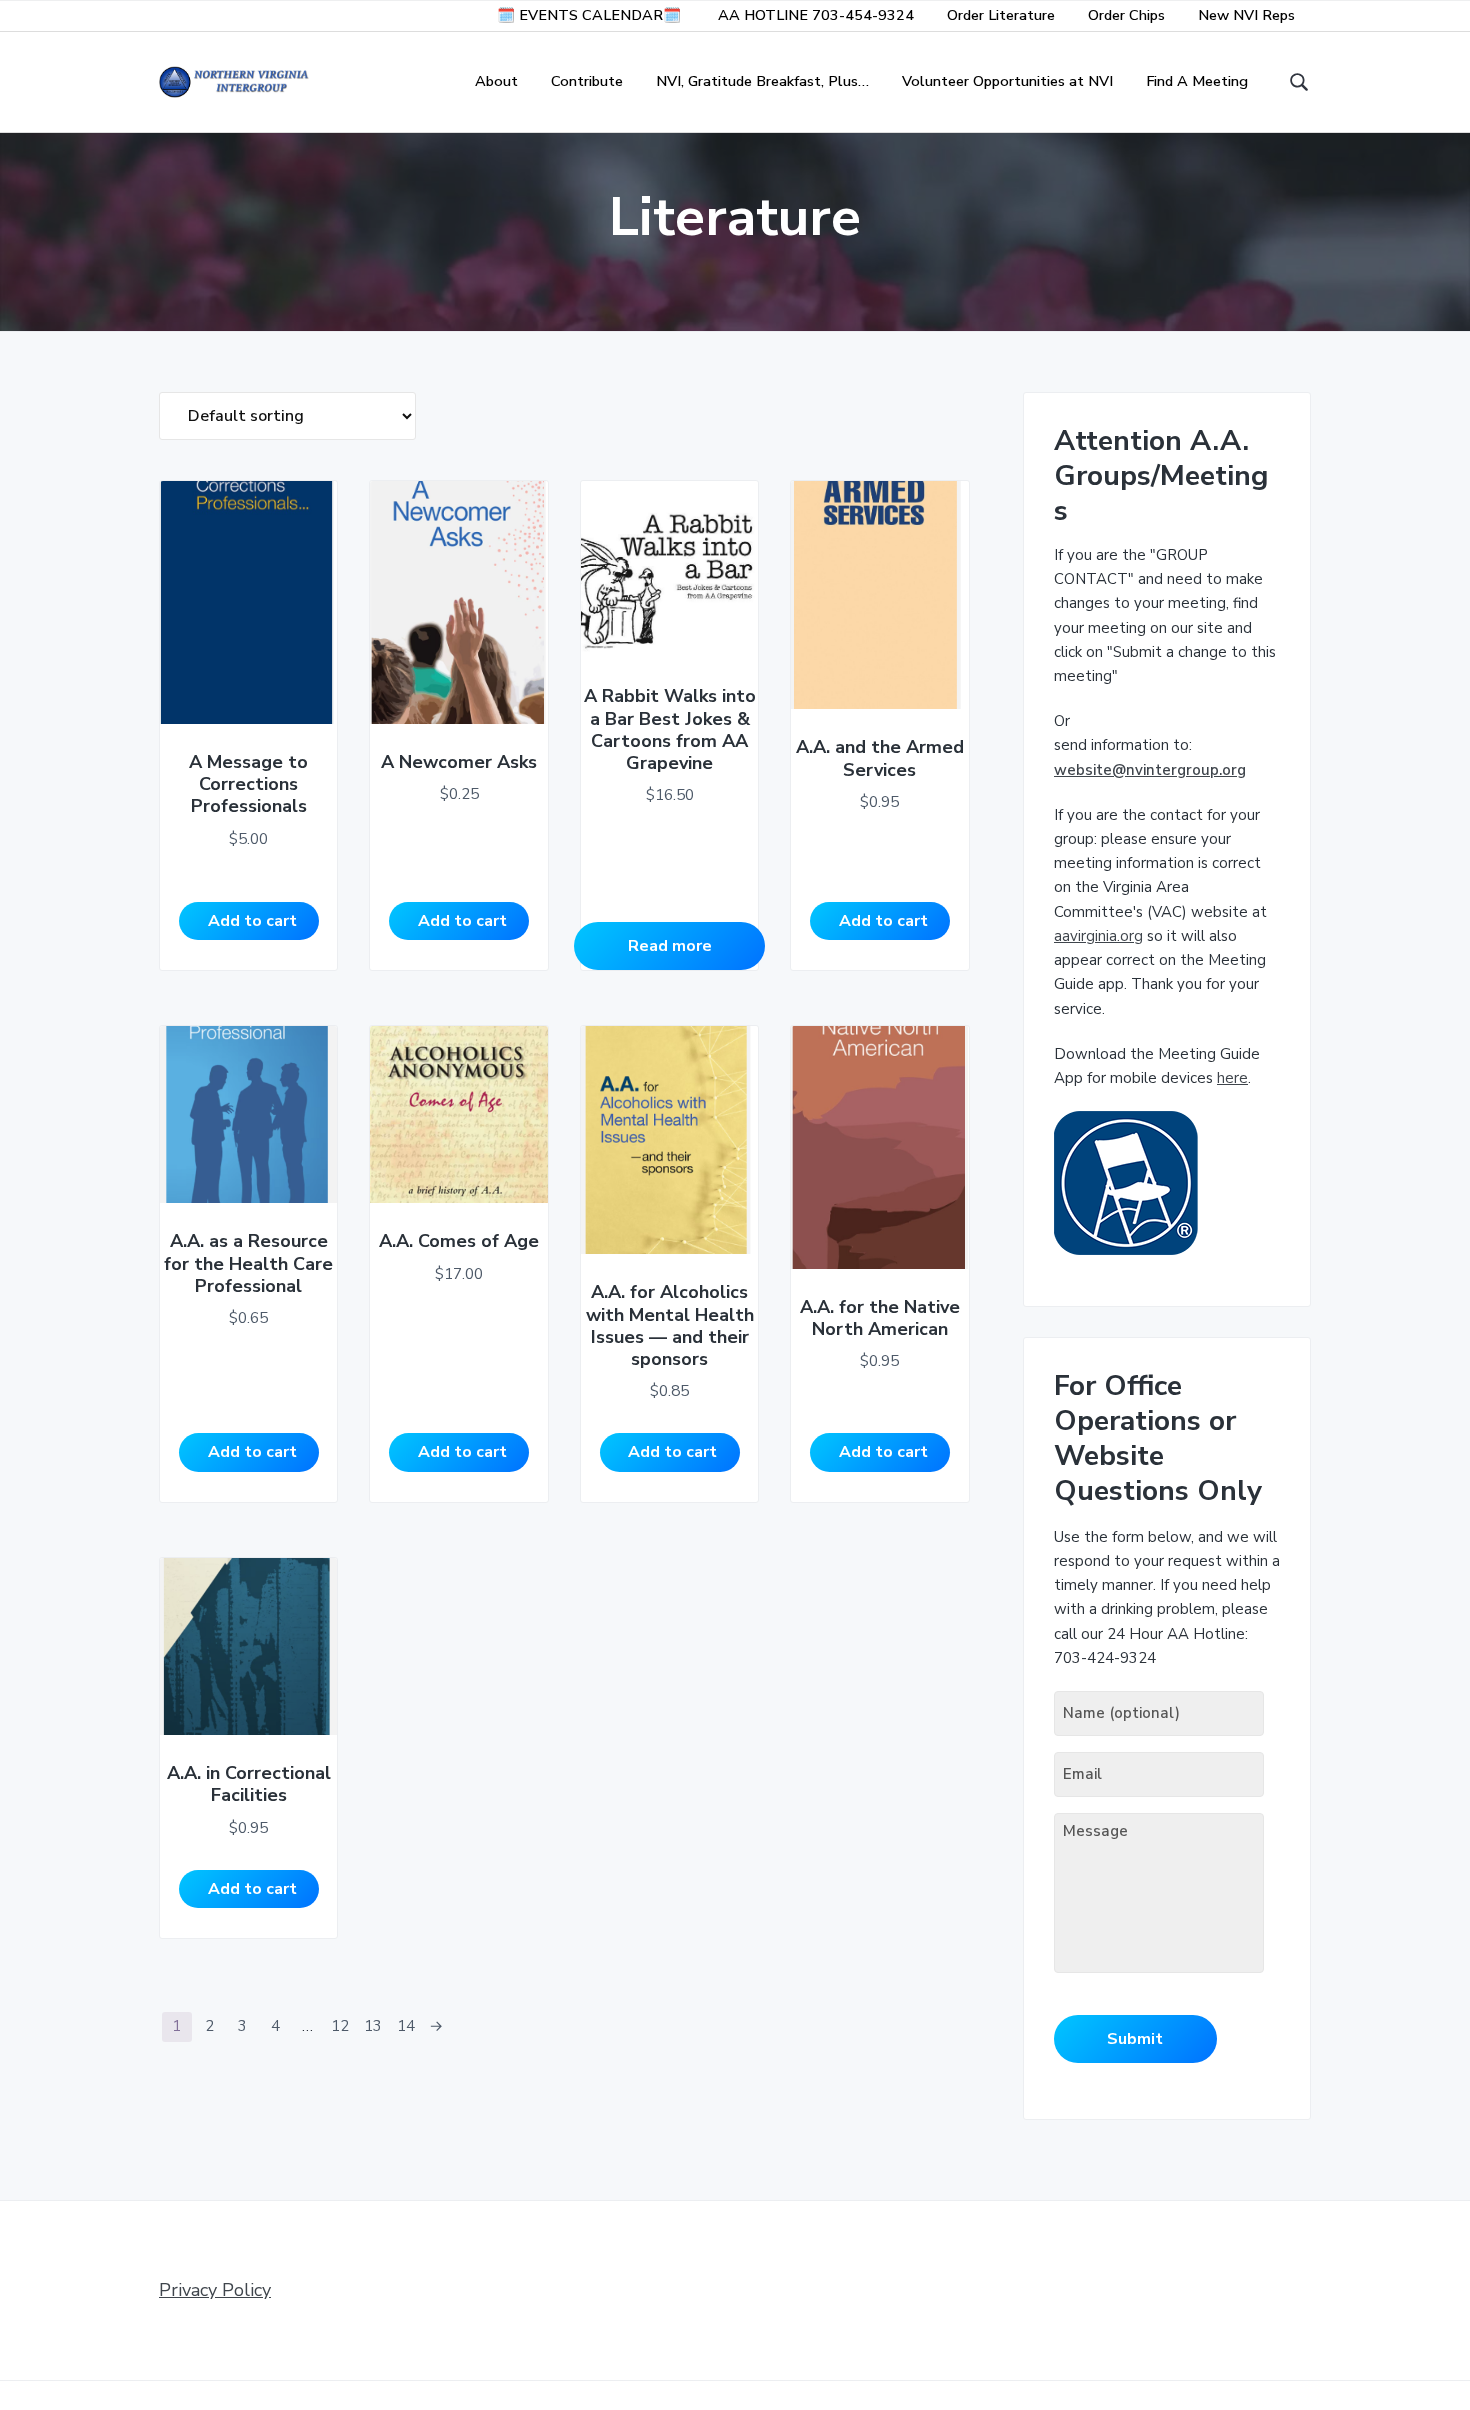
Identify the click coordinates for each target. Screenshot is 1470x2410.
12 (340, 2026)
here (1232, 1078)
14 (406, 2026)
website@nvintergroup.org (1150, 770)
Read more (670, 946)
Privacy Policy (215, 2290)
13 (373, 2026)
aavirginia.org (1098, 936)
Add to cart (252, 921)
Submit (1135, 2039)
